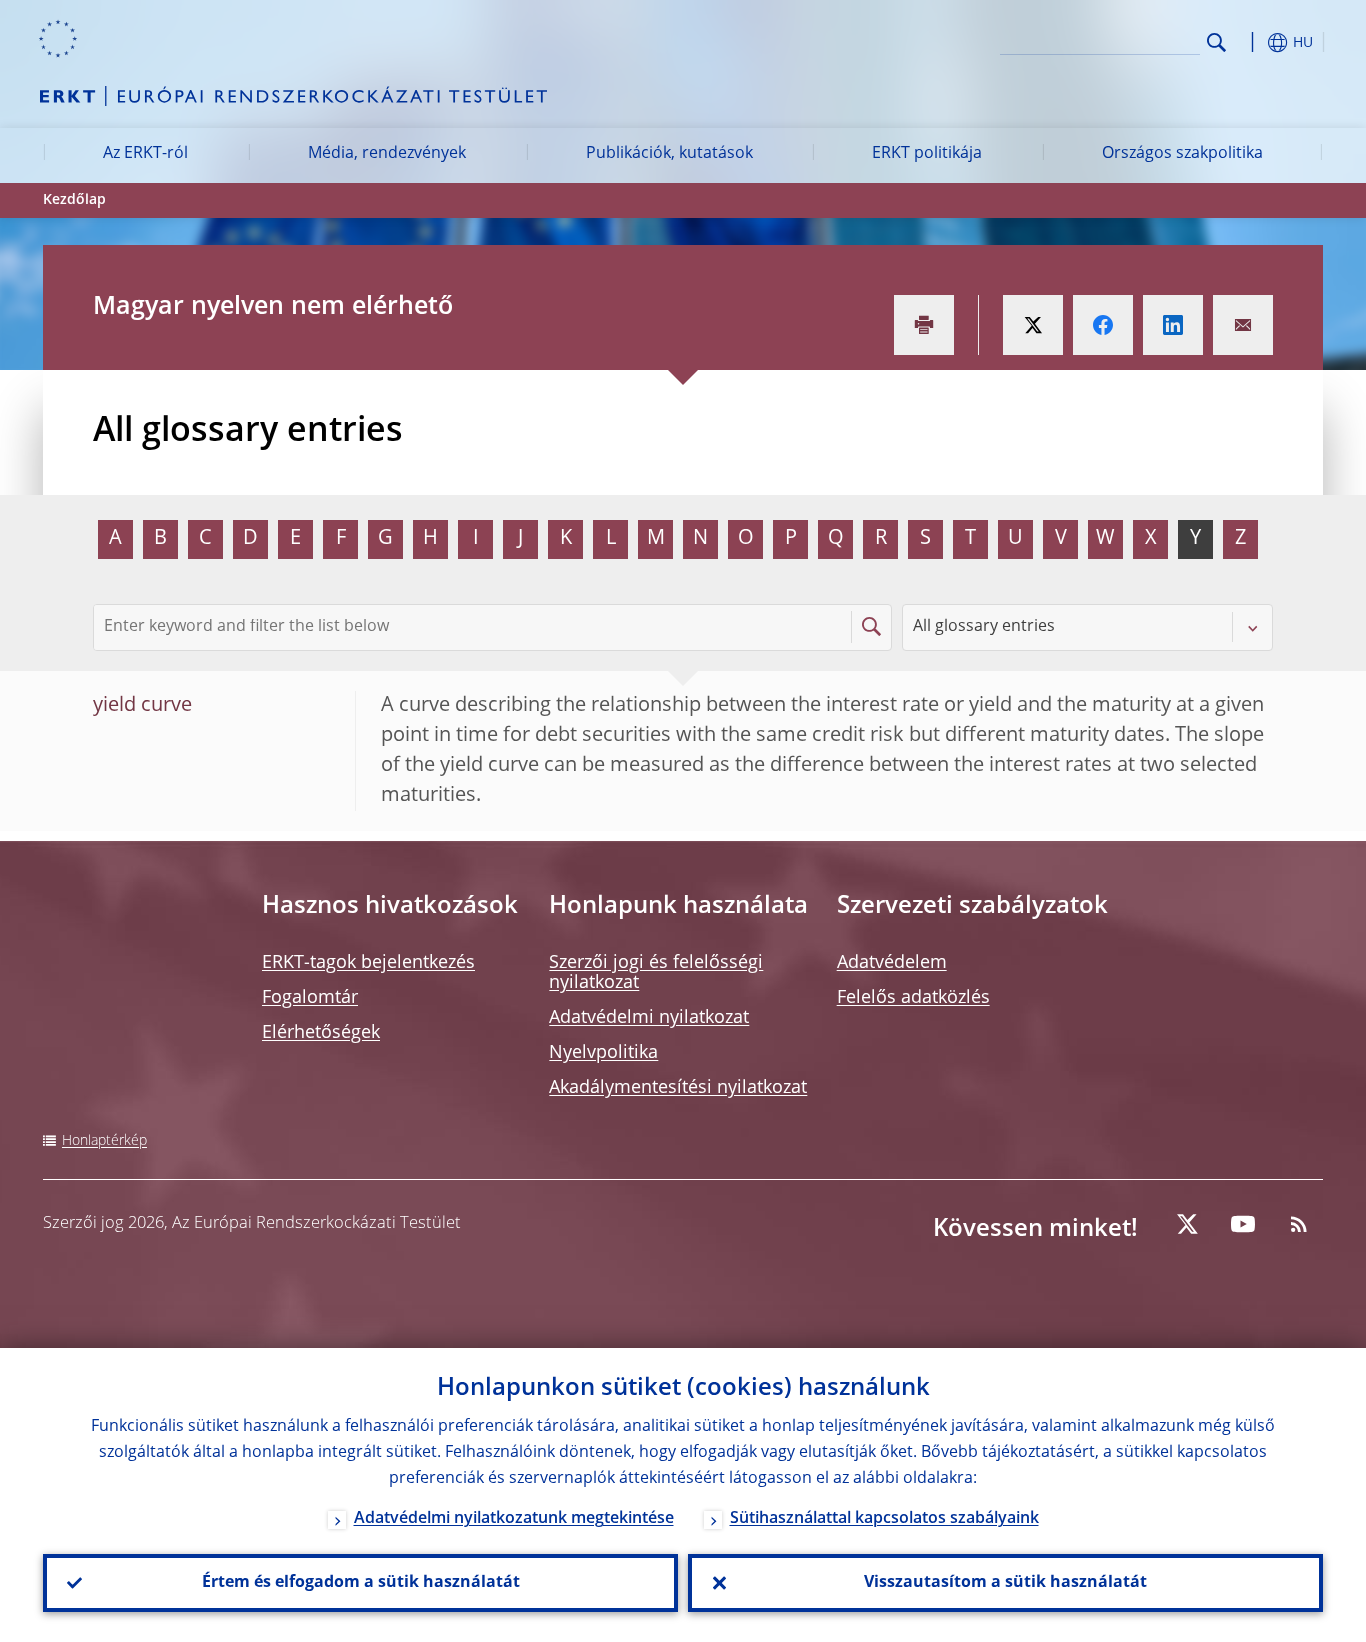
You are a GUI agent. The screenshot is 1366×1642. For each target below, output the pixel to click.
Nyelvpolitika (603, 1053)
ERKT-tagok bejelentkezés (368, 963)
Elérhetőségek (321, 1033)
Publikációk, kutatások (669, 154)
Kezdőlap (74, 200)
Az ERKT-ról (145, 154)
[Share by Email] (1243, 325)
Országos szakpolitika (1182, 154)
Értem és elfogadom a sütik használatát (361, 1583)
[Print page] (924, 325)
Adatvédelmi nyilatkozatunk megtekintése (514, 1519)
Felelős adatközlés (913, 998)
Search (1216, 42)
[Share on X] (1033, 325)
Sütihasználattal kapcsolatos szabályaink (884, 1519)
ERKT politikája (927, 154)
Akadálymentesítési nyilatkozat (678, 1088)
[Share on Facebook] (1103, 325)
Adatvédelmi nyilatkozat (649, 1018)
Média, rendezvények (387, 154)
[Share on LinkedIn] (1173, 325)
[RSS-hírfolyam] (1299, 1224)
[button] (1253, 42)
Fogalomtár (310, 998)
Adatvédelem (892, 963)
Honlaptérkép (104, 1141)
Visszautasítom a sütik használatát (1005, 1583)
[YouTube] (1243, 1224)
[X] (1187, 1224)
